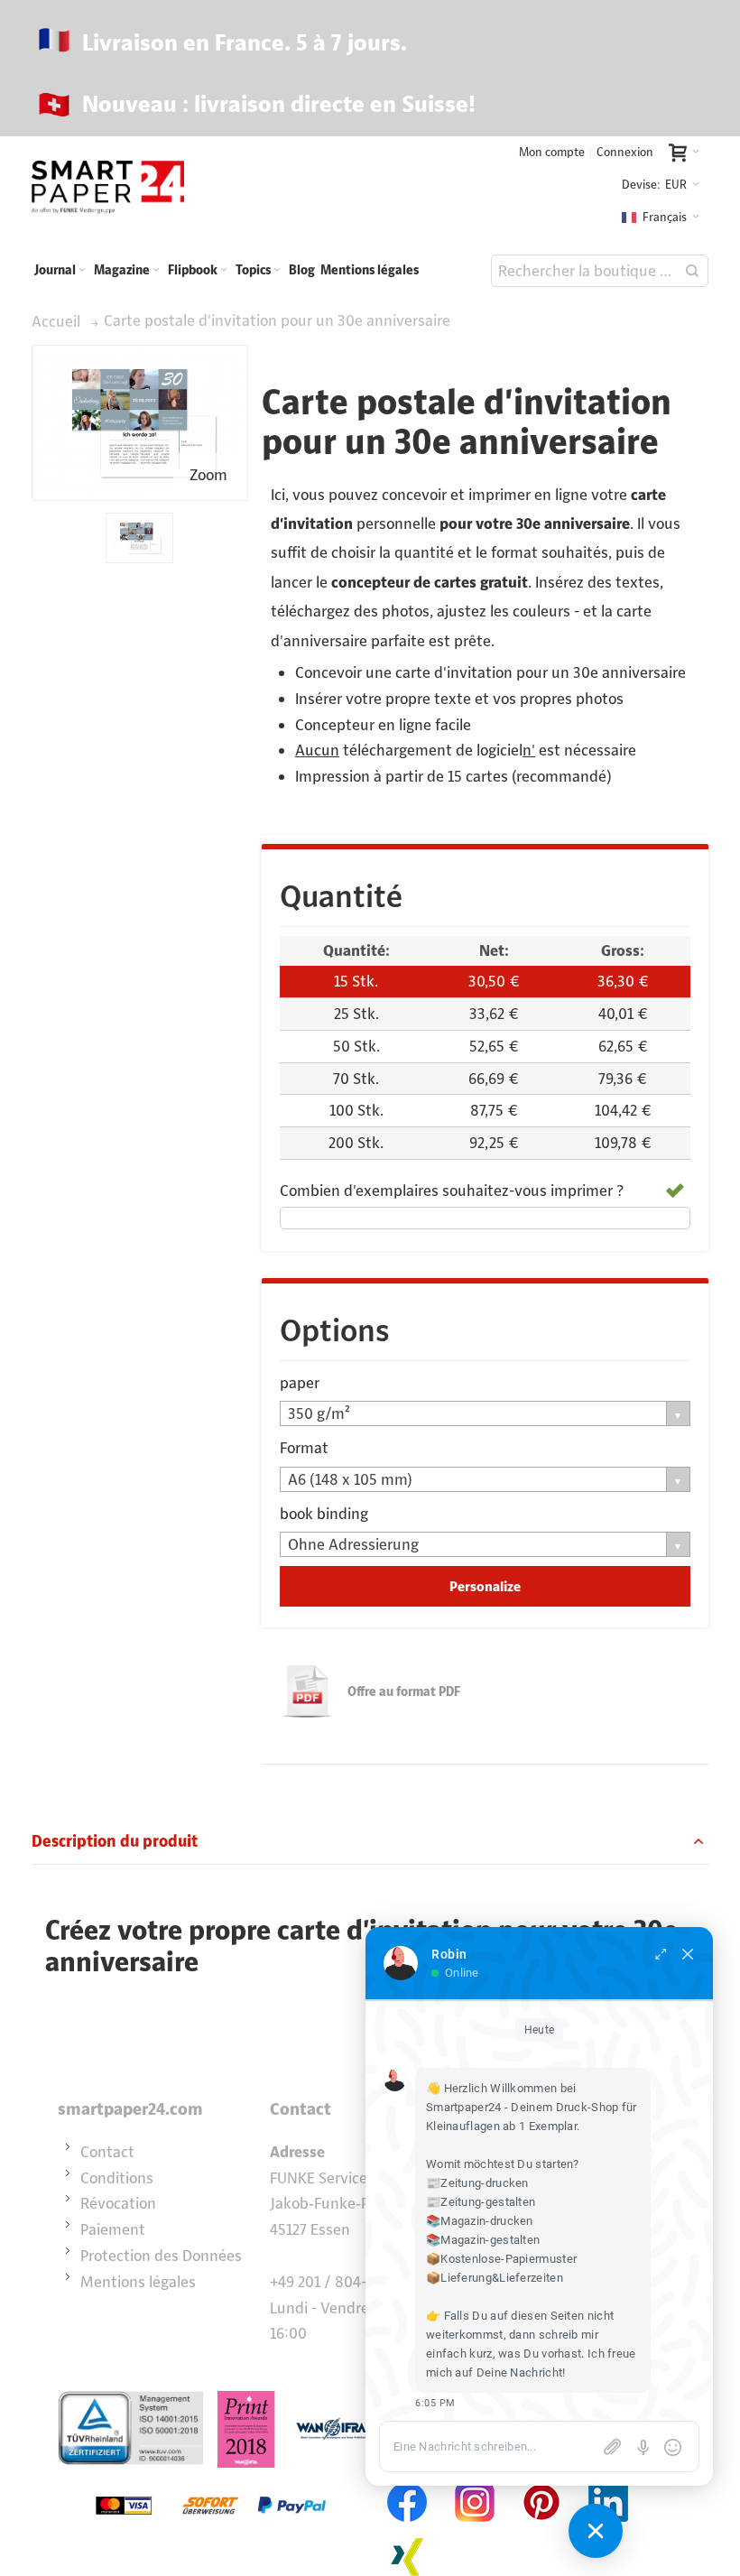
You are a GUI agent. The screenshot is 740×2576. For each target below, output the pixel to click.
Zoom (208, 475)
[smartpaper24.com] (108, 187)
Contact (107, 2152)
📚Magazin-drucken (480, 2221)
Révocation (118, 2203)
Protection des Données (161, 2256)
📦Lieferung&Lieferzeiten (495, 2278)
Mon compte (552, 152)
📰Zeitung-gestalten (481, 2202)
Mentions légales (138, 2282)
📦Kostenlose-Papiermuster (501, 2259)
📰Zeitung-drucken (477, 2183)
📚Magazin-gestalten (483, 2240)
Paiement (113, 2229)
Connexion (625, 152)
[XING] (408, 2534)
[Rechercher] (692, 271)
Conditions (117, 2178)
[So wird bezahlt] (211, 2480)
